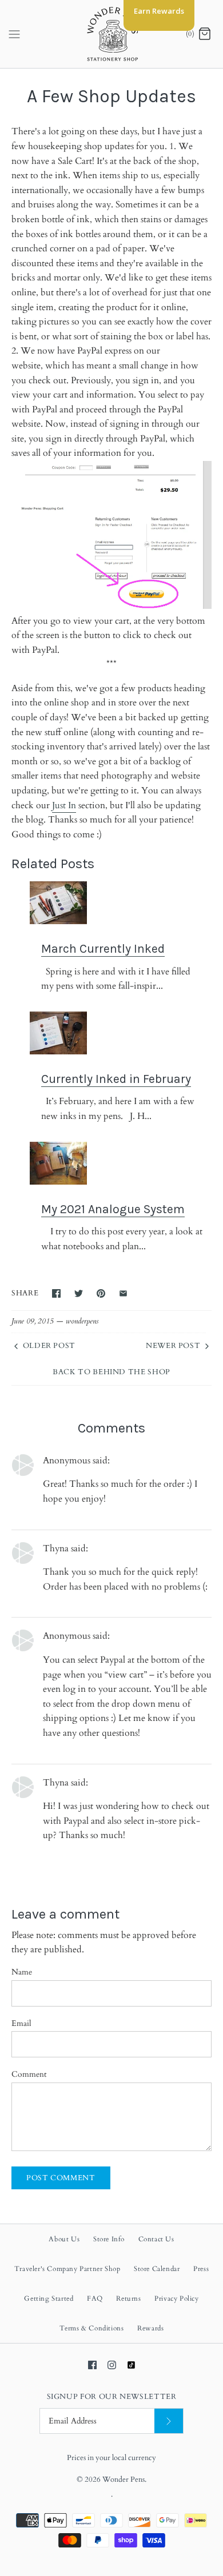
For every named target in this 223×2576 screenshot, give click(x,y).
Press (201, 2269)
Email (21, 2023)
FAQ (95, 2298)
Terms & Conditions (92, 2328)
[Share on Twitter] (79, 1293)
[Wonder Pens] (112, 34)
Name (22, 1972)
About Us (64, 2239)
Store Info (109, 2239)
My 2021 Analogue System (113, 1209)
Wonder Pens (124, 2479)
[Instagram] (112, 2365)
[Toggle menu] (14, 34)
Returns (128, 2298)
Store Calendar (157, 2269)
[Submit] (169, 2421)
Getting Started (49, 2298)
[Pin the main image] (101, 1293)
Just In (64, 805)
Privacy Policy (176, 2298)
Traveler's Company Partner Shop (67, 2269)
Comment (29, 2074)
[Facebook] (92, 2365)
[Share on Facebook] (56, 1293)
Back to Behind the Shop (111, 1372)
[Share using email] (123, 1293)
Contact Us (156, 2239)
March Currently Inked (103, 948)
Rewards (150, 2328)
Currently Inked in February (116, 1079)
